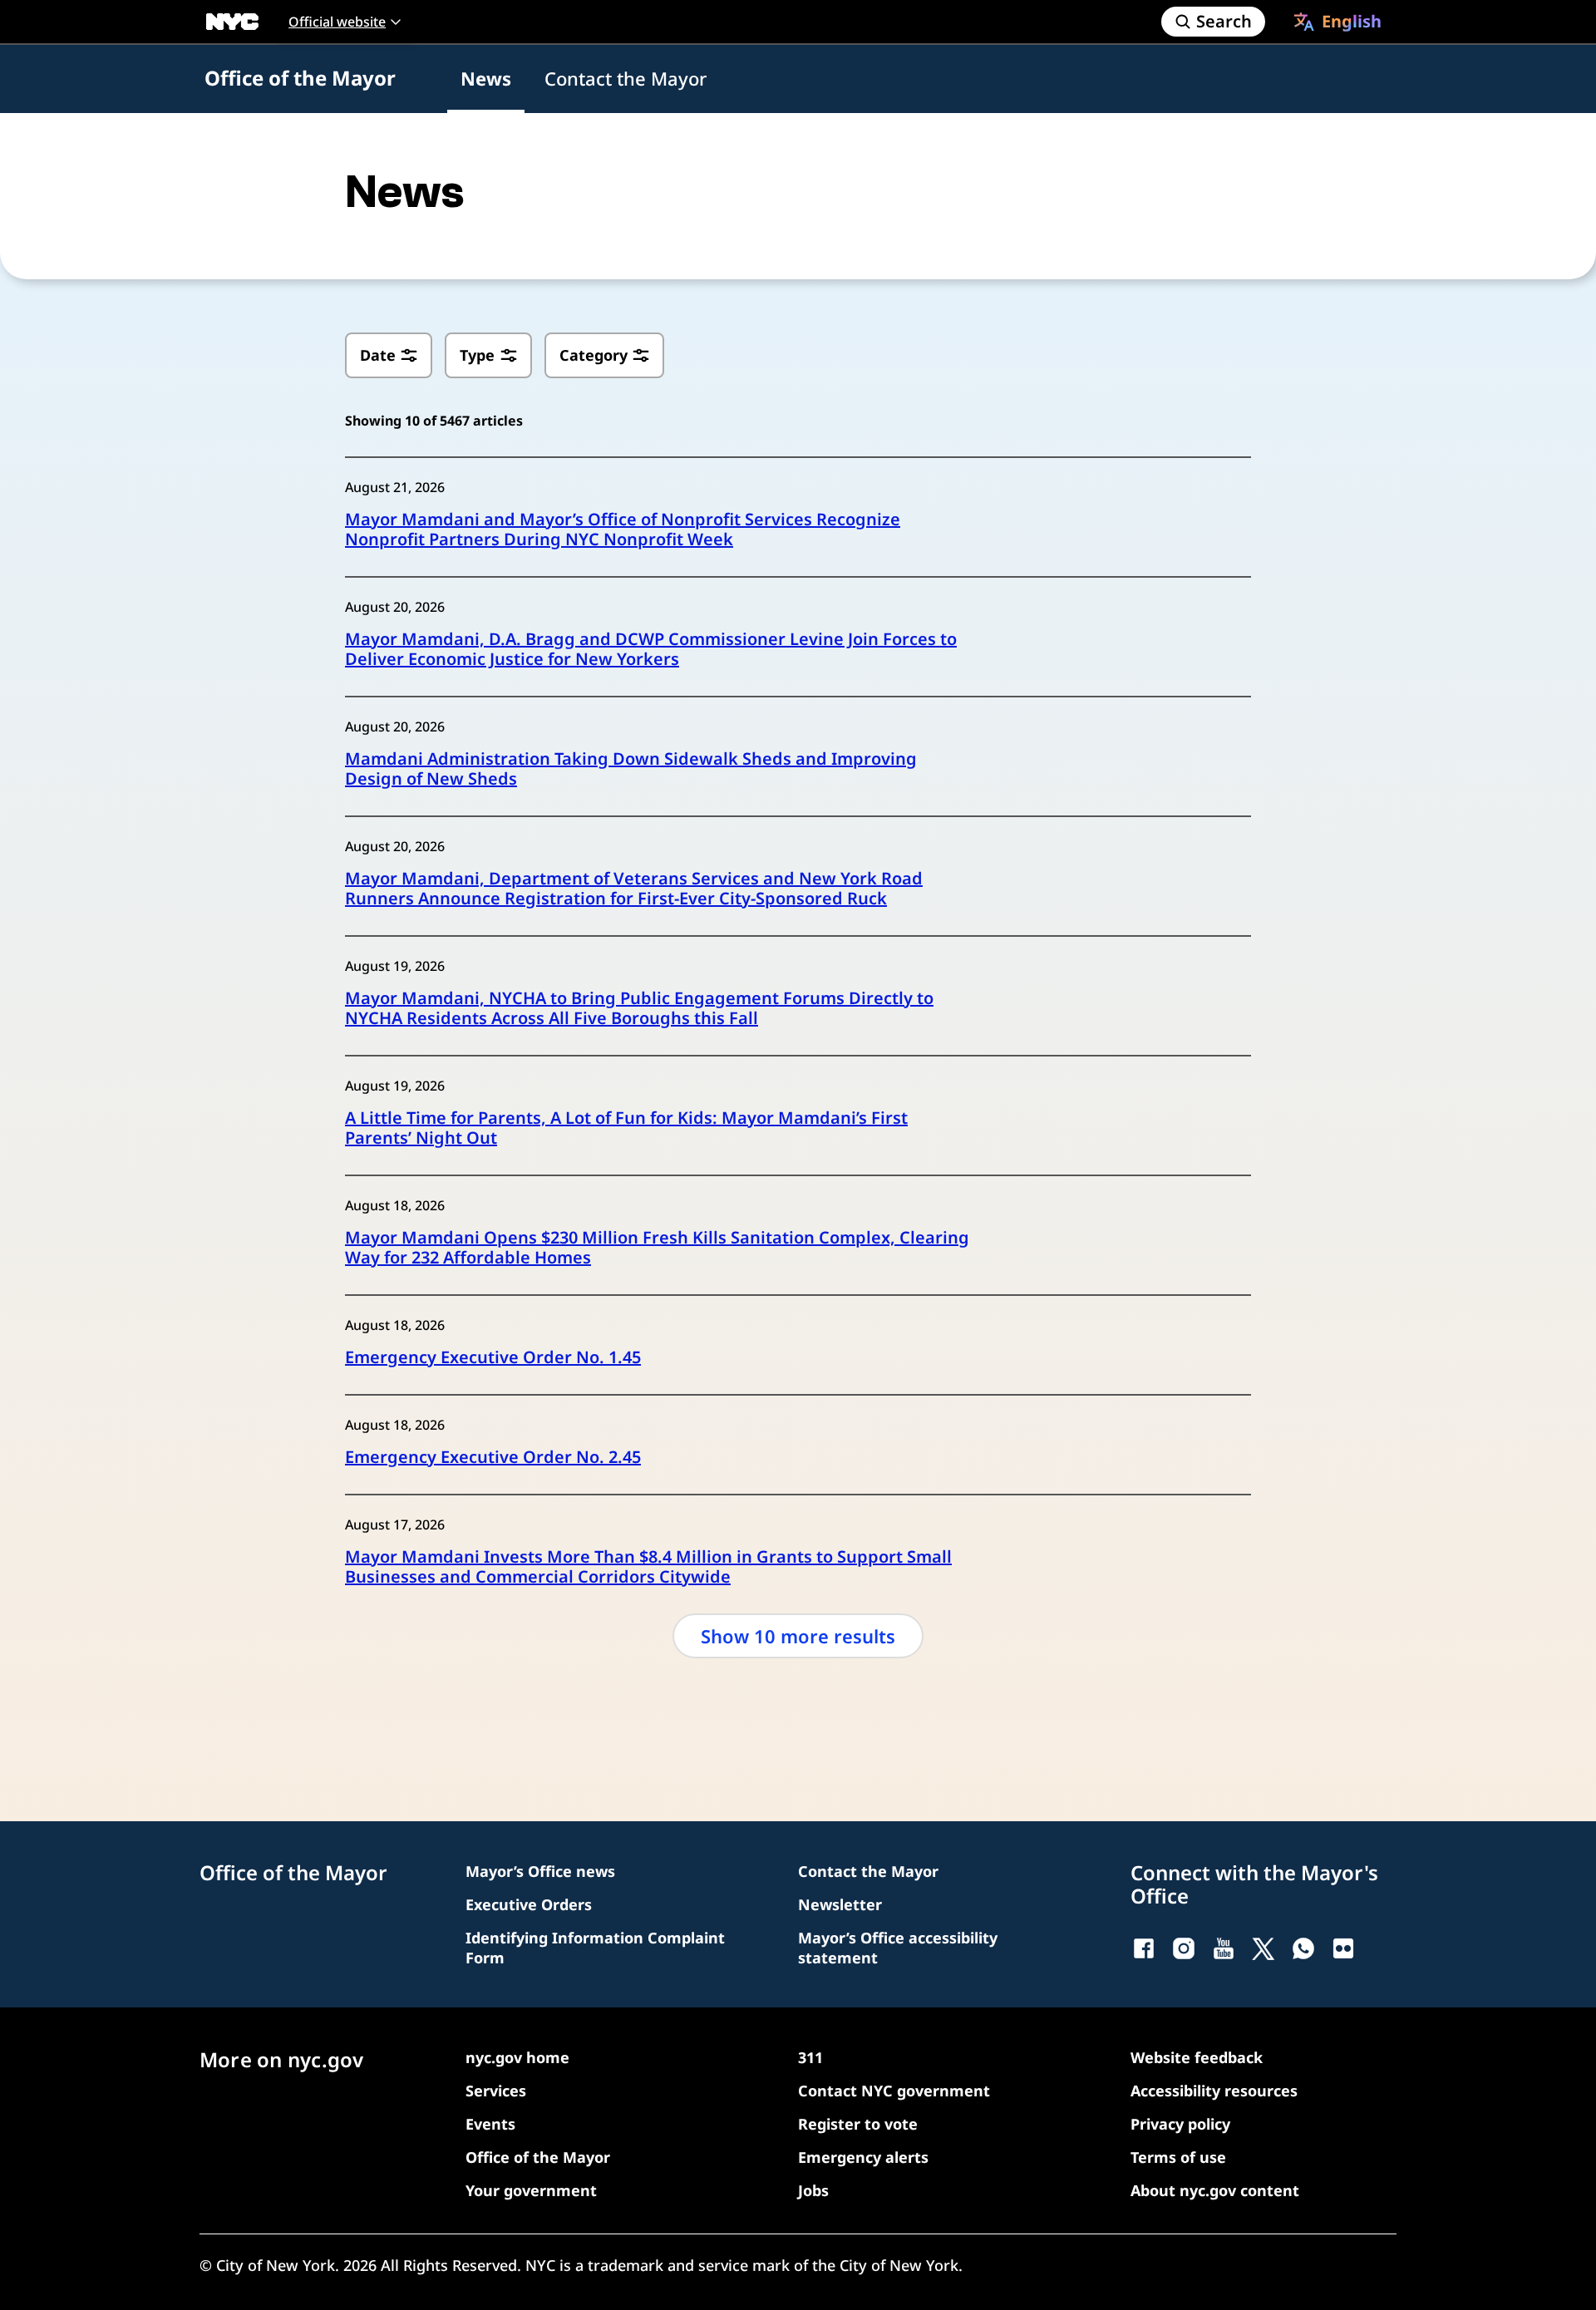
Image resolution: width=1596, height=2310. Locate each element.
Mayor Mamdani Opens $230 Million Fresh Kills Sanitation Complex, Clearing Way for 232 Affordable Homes (657, 1248)
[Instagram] (1184, 1948)
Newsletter (840, 1904)
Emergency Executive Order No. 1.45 (493, 1357)
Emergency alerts (863, 2157)
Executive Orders (529, 1904)
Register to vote (858, 2124)
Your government (531, 2190)
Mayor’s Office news (540, 1871)
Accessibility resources (1214, 2091)
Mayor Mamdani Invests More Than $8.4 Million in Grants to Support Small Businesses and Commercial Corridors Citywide (648, 1567)
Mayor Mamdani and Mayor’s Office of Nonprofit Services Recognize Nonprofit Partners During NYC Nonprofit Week (623, 529)
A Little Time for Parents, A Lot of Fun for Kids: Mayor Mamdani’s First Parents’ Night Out (626, 1128)
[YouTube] (1224, 1948)
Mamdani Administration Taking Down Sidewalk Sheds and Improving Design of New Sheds (631, 769)
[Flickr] (1343, 1948)
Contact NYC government (894, 2091)
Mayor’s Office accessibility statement (898, 1948)
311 (810, 2057)
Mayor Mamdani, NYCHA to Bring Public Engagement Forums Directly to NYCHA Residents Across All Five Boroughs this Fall (639, 1008)
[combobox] (1337, 22)
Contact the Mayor (626, 78)
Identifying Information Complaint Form (595, 1948)
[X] (1263, 1948)
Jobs (813, 2190)
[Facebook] (1144, 1948)
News (486, 78)
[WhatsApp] (1303, 1948)
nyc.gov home (517, 2057)
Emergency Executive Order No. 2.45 (493, 1457)
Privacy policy (1180, 2124)
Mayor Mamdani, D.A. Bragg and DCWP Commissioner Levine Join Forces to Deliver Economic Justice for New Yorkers (651, 649)
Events (490, 2124)
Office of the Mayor (300, 78)
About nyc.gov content (1215, 2190)
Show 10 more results (798, 1636)
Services (496, 2091)
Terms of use (1178, 2157)
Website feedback (1197, 2057)
